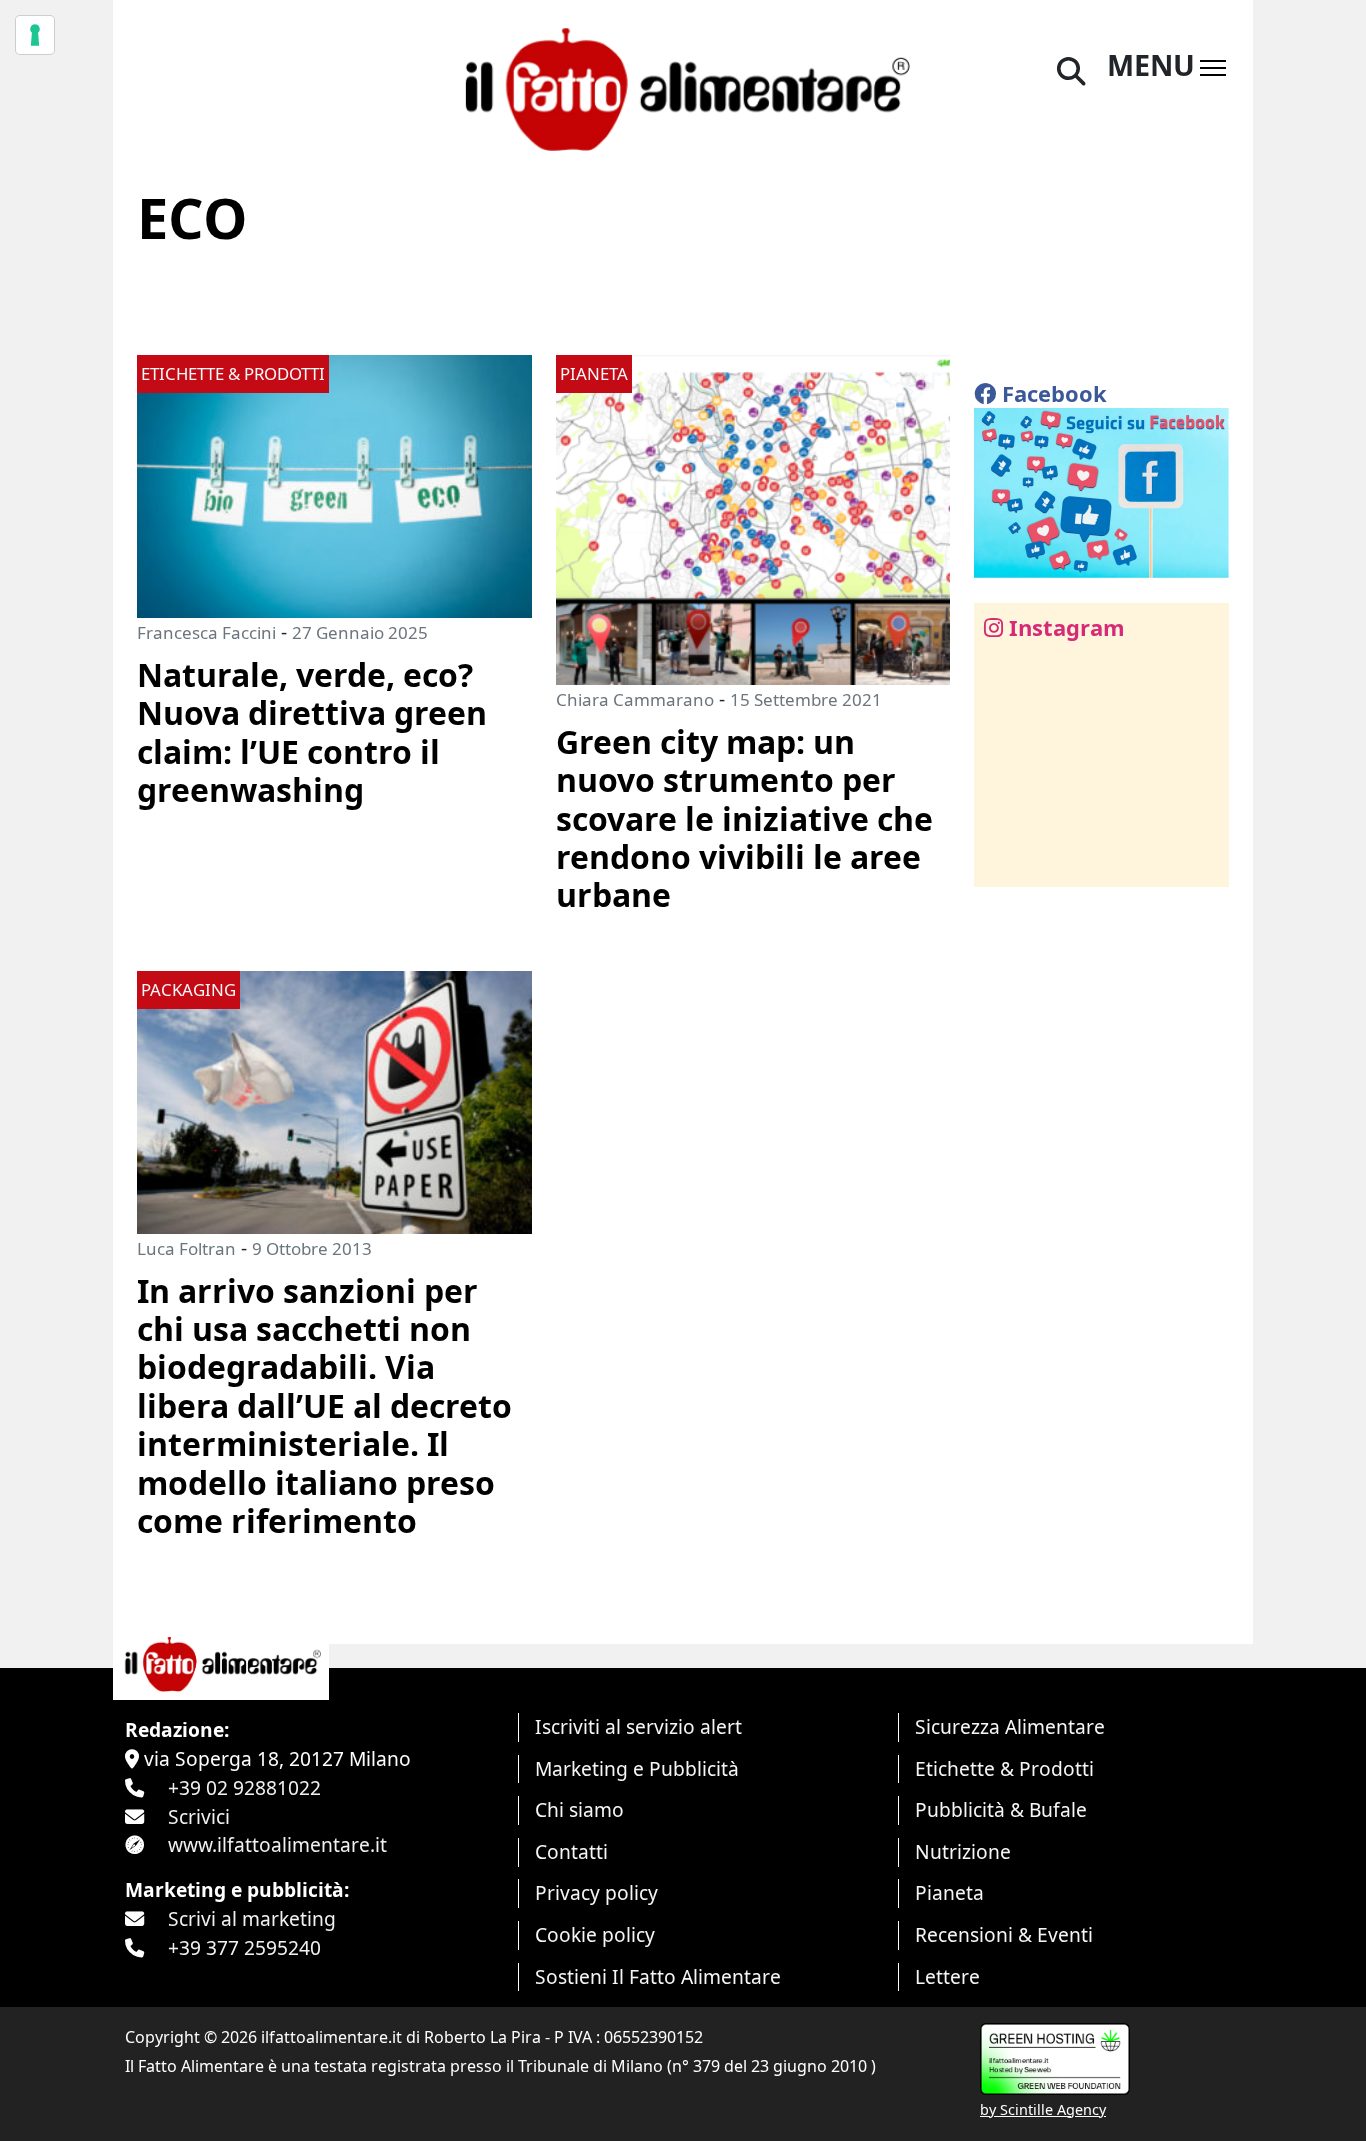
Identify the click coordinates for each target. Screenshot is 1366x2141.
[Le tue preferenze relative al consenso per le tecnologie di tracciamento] (35, 35)
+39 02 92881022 (244, 1787)
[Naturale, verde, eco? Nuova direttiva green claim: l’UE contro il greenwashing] (334, 484)
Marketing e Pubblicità (637, 1768)
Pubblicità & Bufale (1001, 1809)
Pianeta (949, 1892)
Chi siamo (579, 1809)
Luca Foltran (186, 1248)
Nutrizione (963, 1851)
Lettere (947, 1976)
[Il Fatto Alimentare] (683, 86)
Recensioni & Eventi (1004, 1934)
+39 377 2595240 (244, 1947)
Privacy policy (596, 1892)
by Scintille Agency (1043, 2109)
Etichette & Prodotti (1004, 1768)
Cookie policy (595, 1934)
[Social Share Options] (1003, 860)
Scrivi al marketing (252, 1918)
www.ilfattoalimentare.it (277, 1844)
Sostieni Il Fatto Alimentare (658, 1976)
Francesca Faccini (206, 632)
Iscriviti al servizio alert (638, 1726)
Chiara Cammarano (635, 699)
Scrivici (199, 1816)
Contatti (571, 1851)
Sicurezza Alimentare (1010, 1726)
